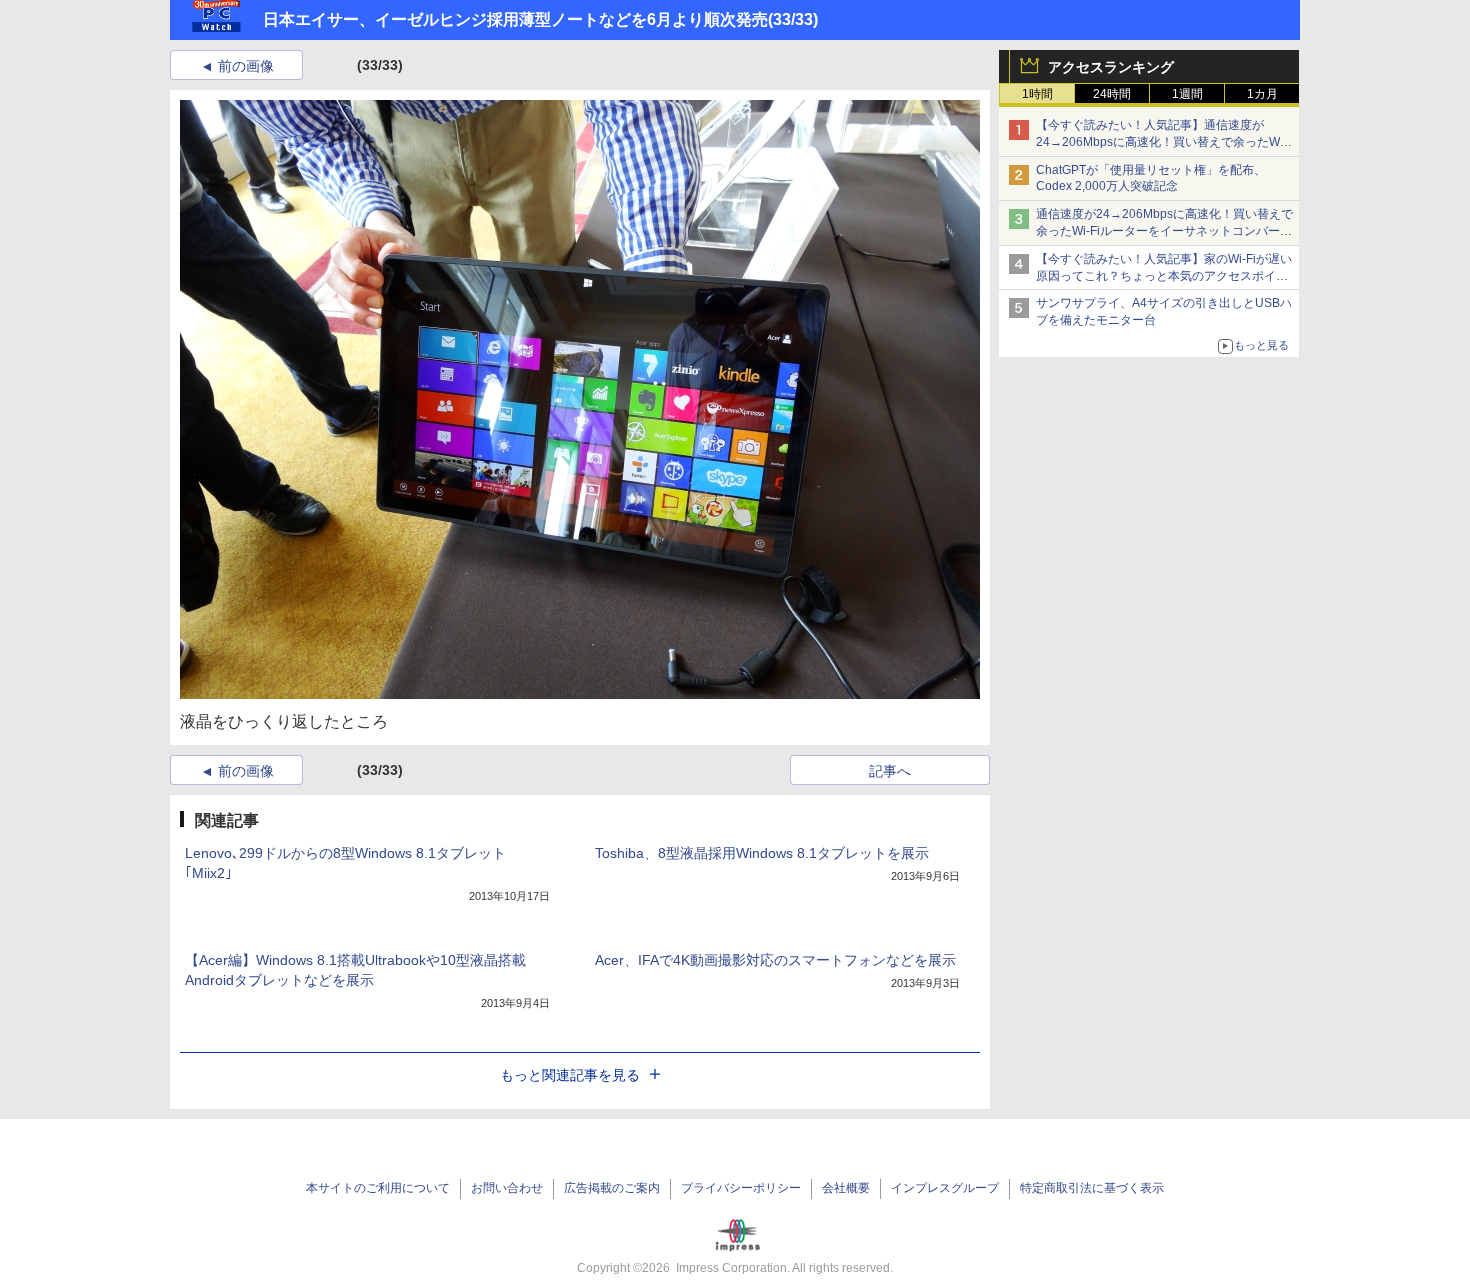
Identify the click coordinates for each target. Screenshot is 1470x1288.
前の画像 (246, 66)
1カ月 (1262, 94)
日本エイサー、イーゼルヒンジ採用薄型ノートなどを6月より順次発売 (515, 19)
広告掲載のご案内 (612, 1188)
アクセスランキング (1111, 67)
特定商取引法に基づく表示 (1092, 1188)
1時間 (1037, 94)
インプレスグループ (945, 1188)
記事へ (890, 771)
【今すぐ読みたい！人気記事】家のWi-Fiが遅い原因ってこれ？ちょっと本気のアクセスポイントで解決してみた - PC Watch (1164, 276)
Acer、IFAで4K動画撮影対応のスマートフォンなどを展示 (775, 960)
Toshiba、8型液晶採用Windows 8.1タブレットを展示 (762, 853)
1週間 (1187, 94)
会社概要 (846, 1188)
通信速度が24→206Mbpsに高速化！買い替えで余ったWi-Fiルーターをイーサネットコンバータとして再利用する (1164, 231)
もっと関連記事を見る (570, 1075)
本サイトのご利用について (378, 1188)
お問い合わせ (507, 1188)
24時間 (1112, 94)
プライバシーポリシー (741, 1188)
